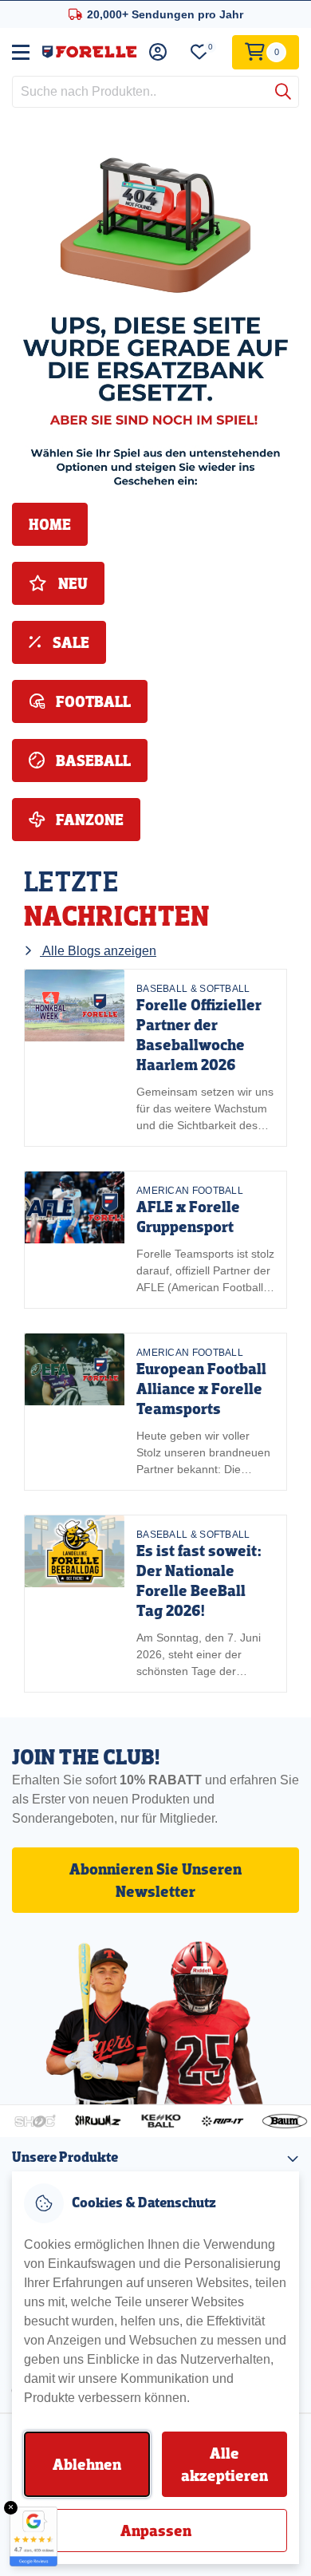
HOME (50, 524)
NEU (71, 583)
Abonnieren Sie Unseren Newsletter (155, 1880)
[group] (155, 1058)
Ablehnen (87, 2464)
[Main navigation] (21, 52)
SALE (69, 642)
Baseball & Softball (193, 989)
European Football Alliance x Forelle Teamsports (201, 1389)
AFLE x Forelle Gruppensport (188, 1217)
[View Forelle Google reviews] (33, 2536)
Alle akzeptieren (224, 2464)
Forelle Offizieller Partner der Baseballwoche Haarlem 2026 (199, 1035)
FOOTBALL (92, 701)
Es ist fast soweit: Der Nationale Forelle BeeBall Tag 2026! (199, 1580)
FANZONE (88, 820)
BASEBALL (92, 761)
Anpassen (156, 2531)
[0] (199, 52)
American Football (190, 1191)
